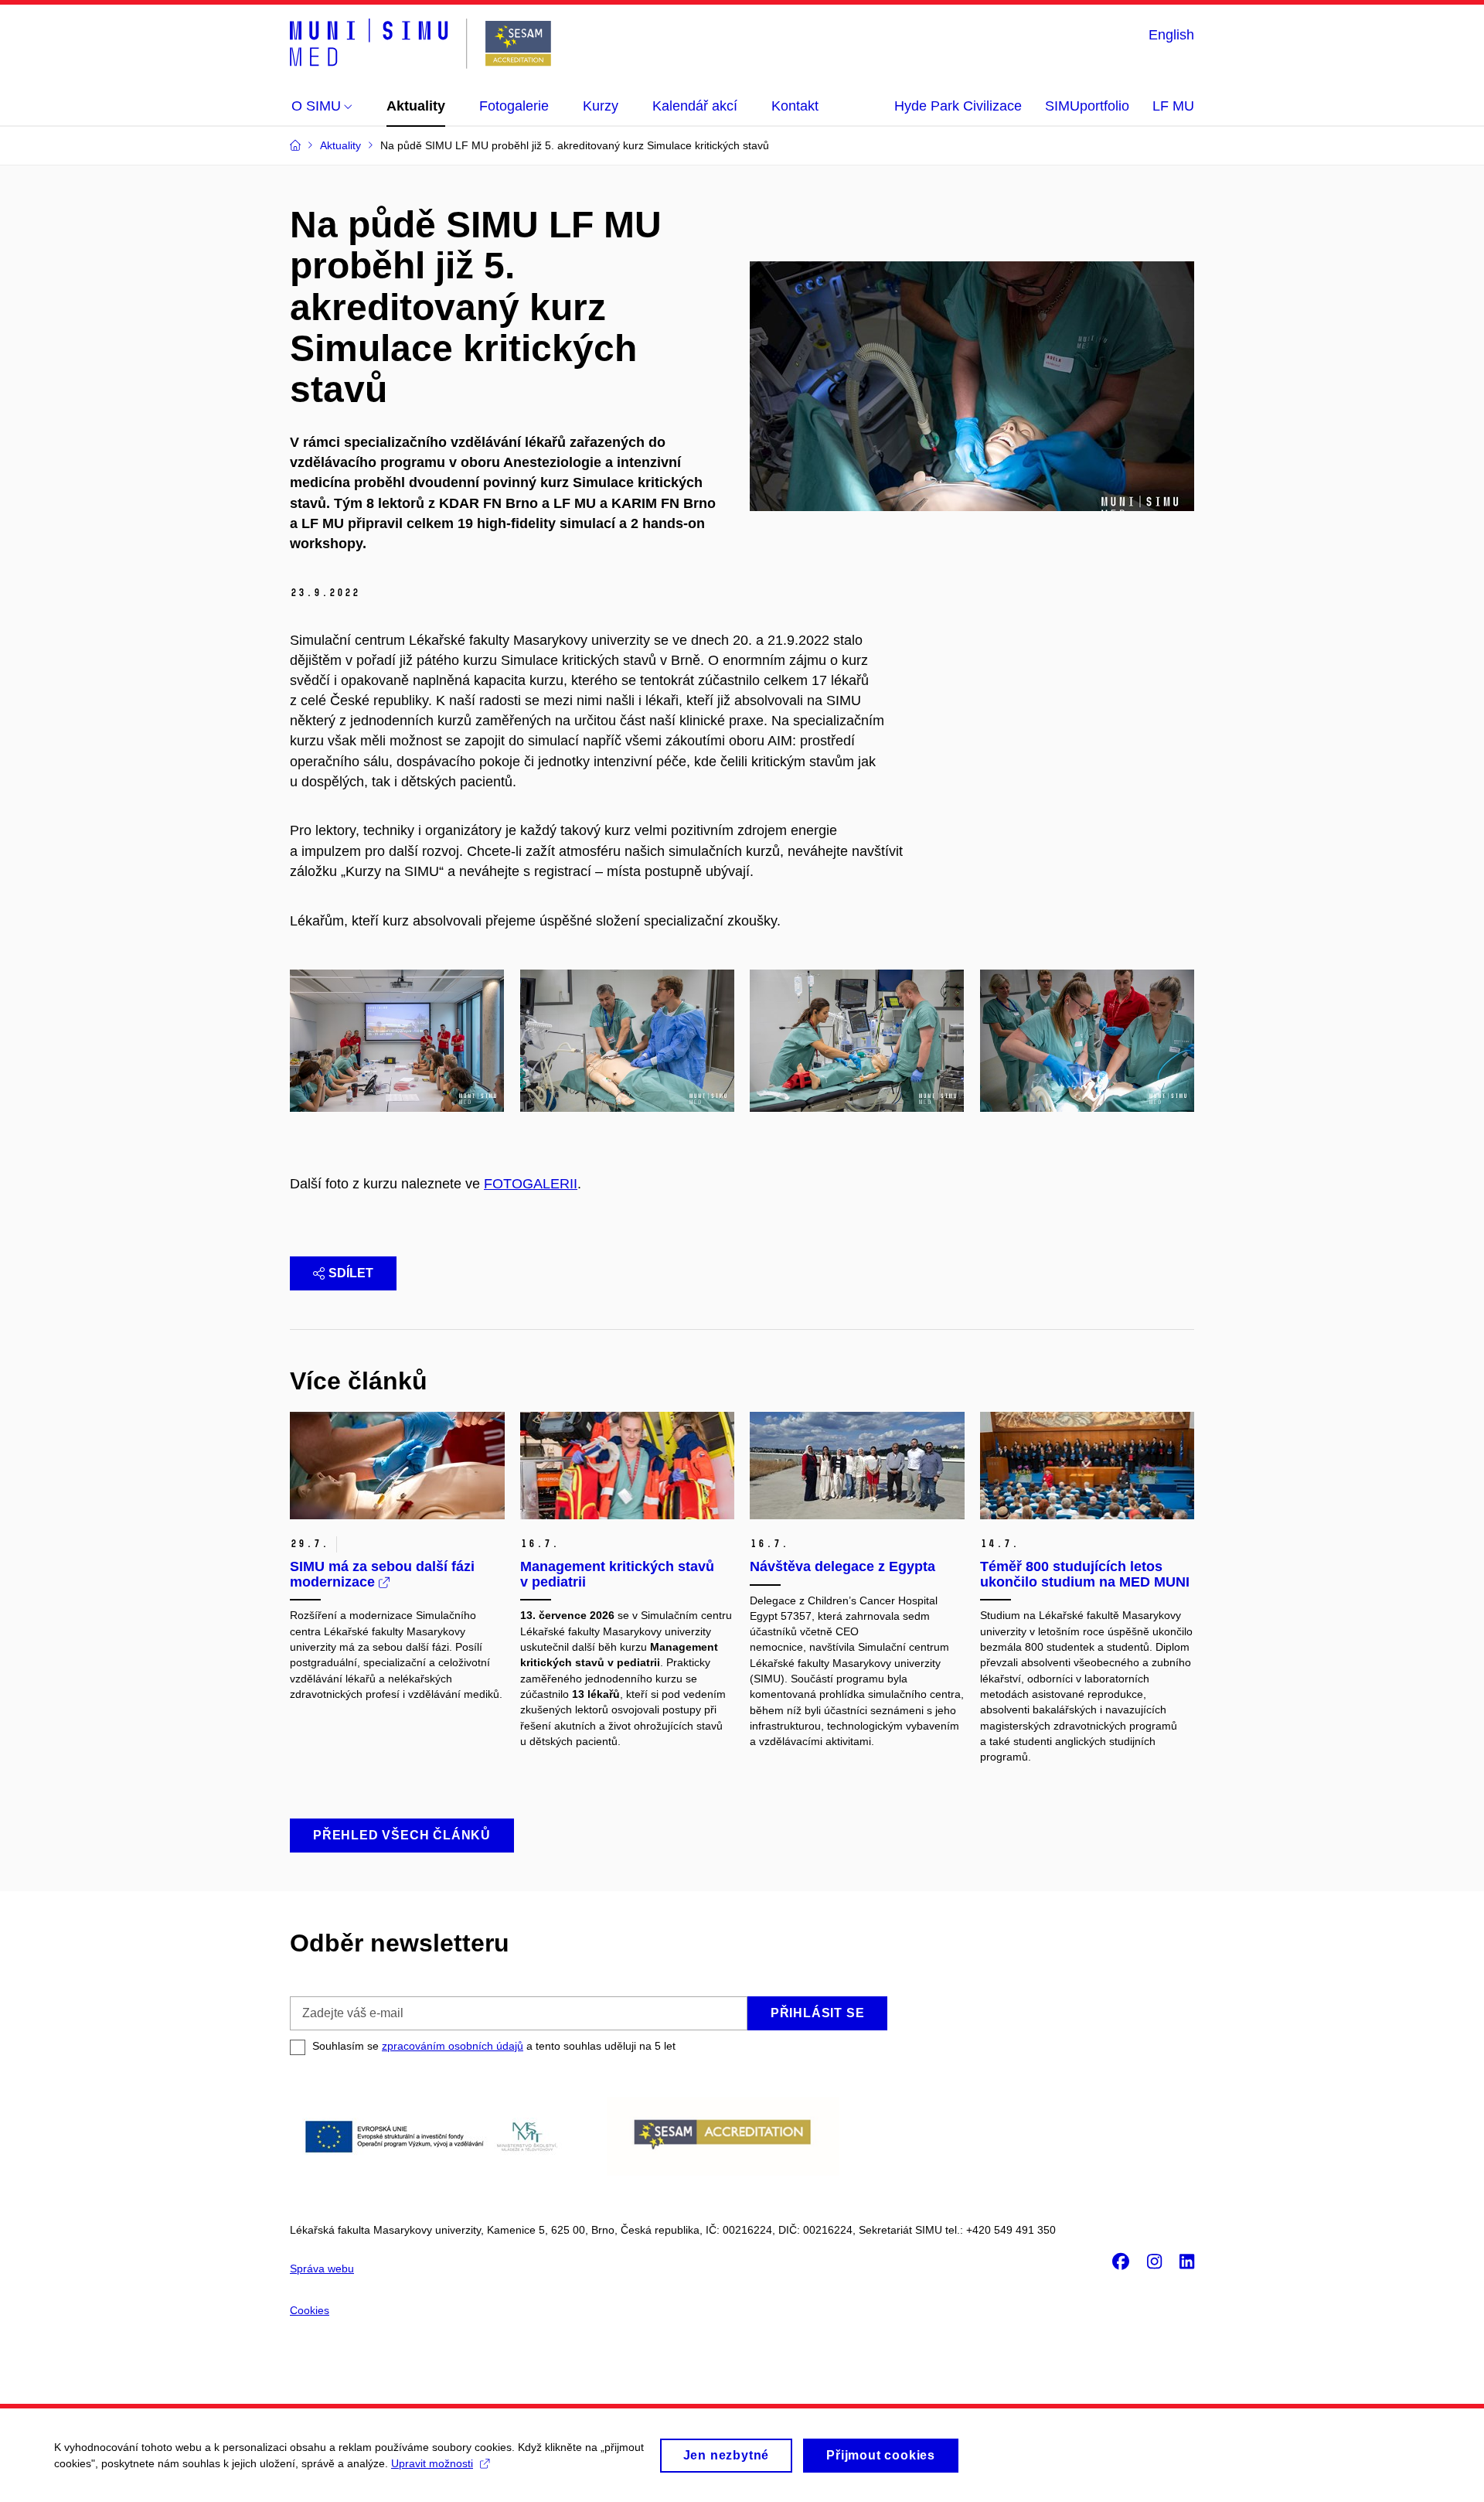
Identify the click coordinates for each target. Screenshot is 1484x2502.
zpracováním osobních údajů (453, 2046)
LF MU (1173, 106)
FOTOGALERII (531, 1184)
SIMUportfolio (1087, 106)
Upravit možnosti (432, 2463)
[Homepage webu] (420, 44)
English (1171, 35)
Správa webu (322, 2269)
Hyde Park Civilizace (958, 106)
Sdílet (351, 1273)
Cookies (310, 2310)
